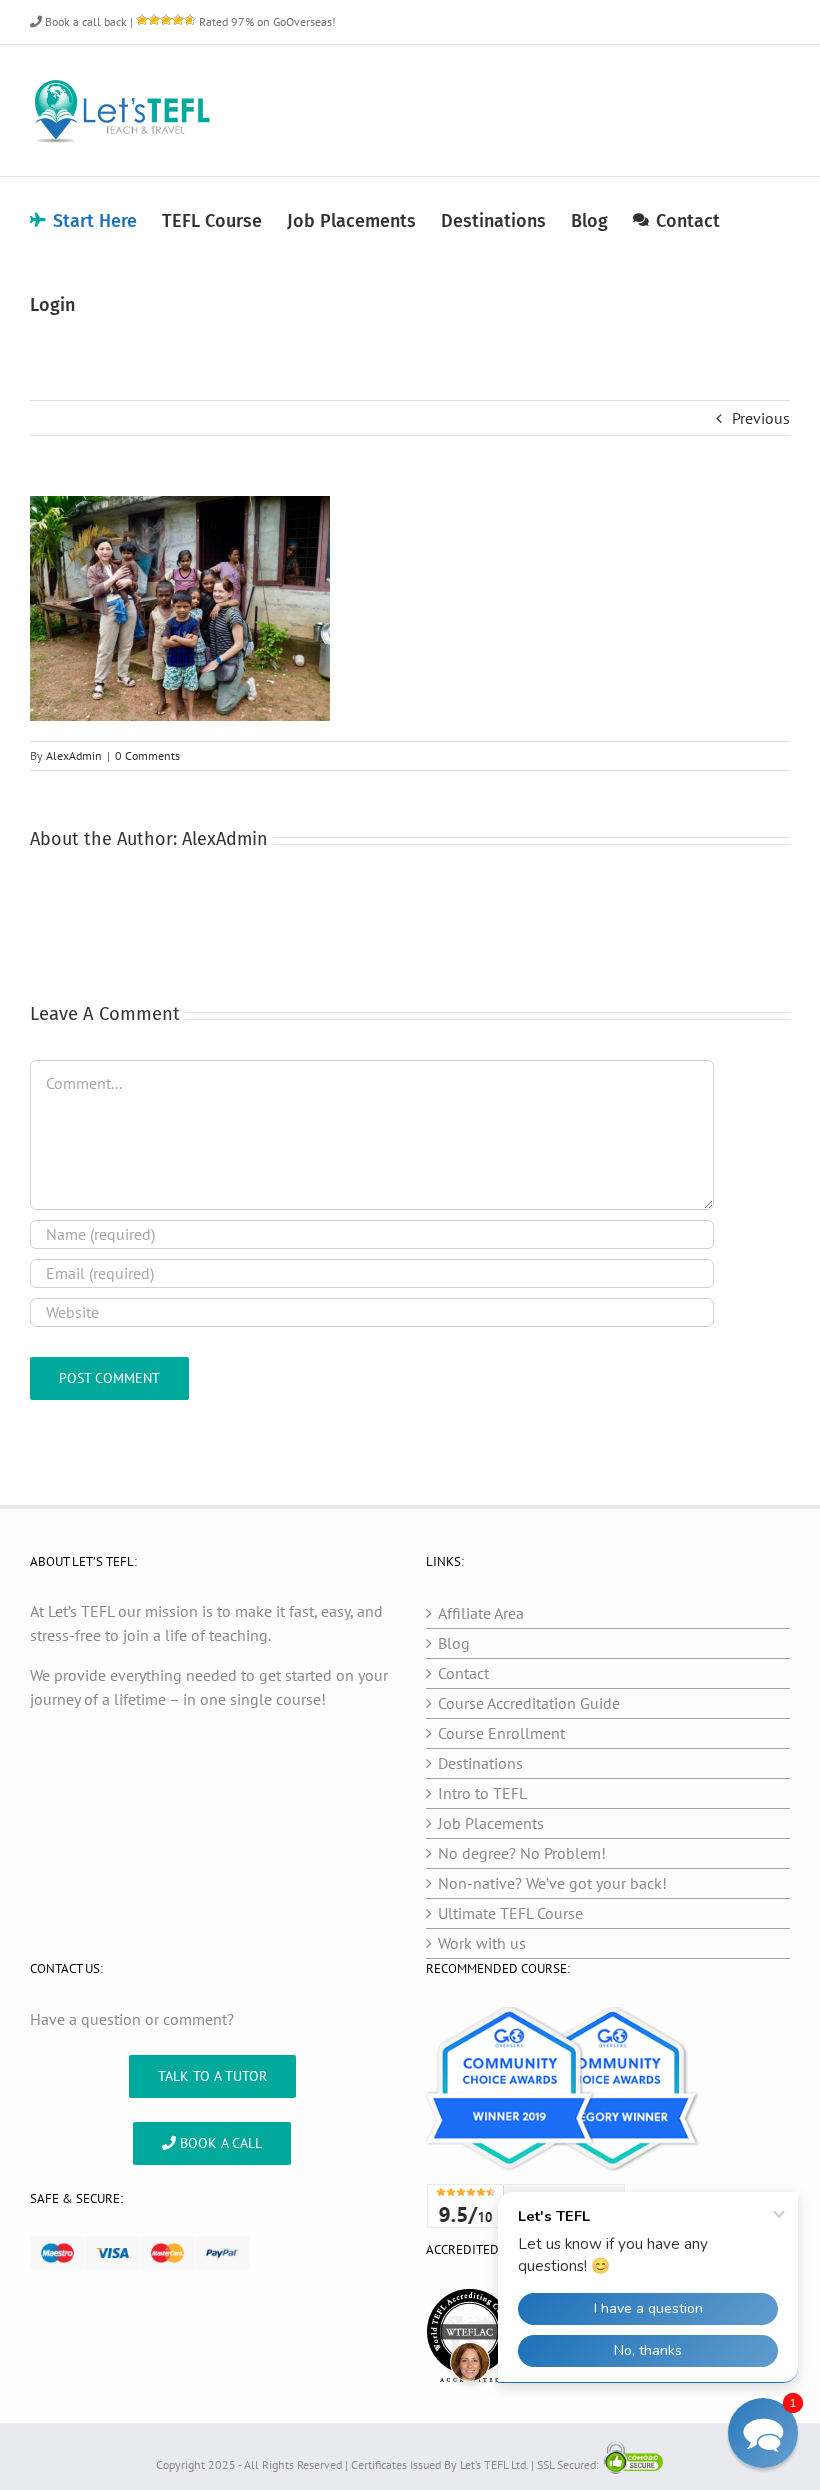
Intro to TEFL (482, 1793)
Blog (454, 1643)
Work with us (482, 1943)
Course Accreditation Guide (529, 1703)
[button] (763, 2433)
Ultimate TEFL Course (510, 1913)
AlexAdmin (74, 755)
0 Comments (147, 755)
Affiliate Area (481, 1613)
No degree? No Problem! (522, 1853)
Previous (761, 418)
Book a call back (84, 21)
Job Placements (491, 1823)
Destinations (480, 1763)
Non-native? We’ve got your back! (552, 1883)
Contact (463, 1673)
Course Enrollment (501, 1733)
